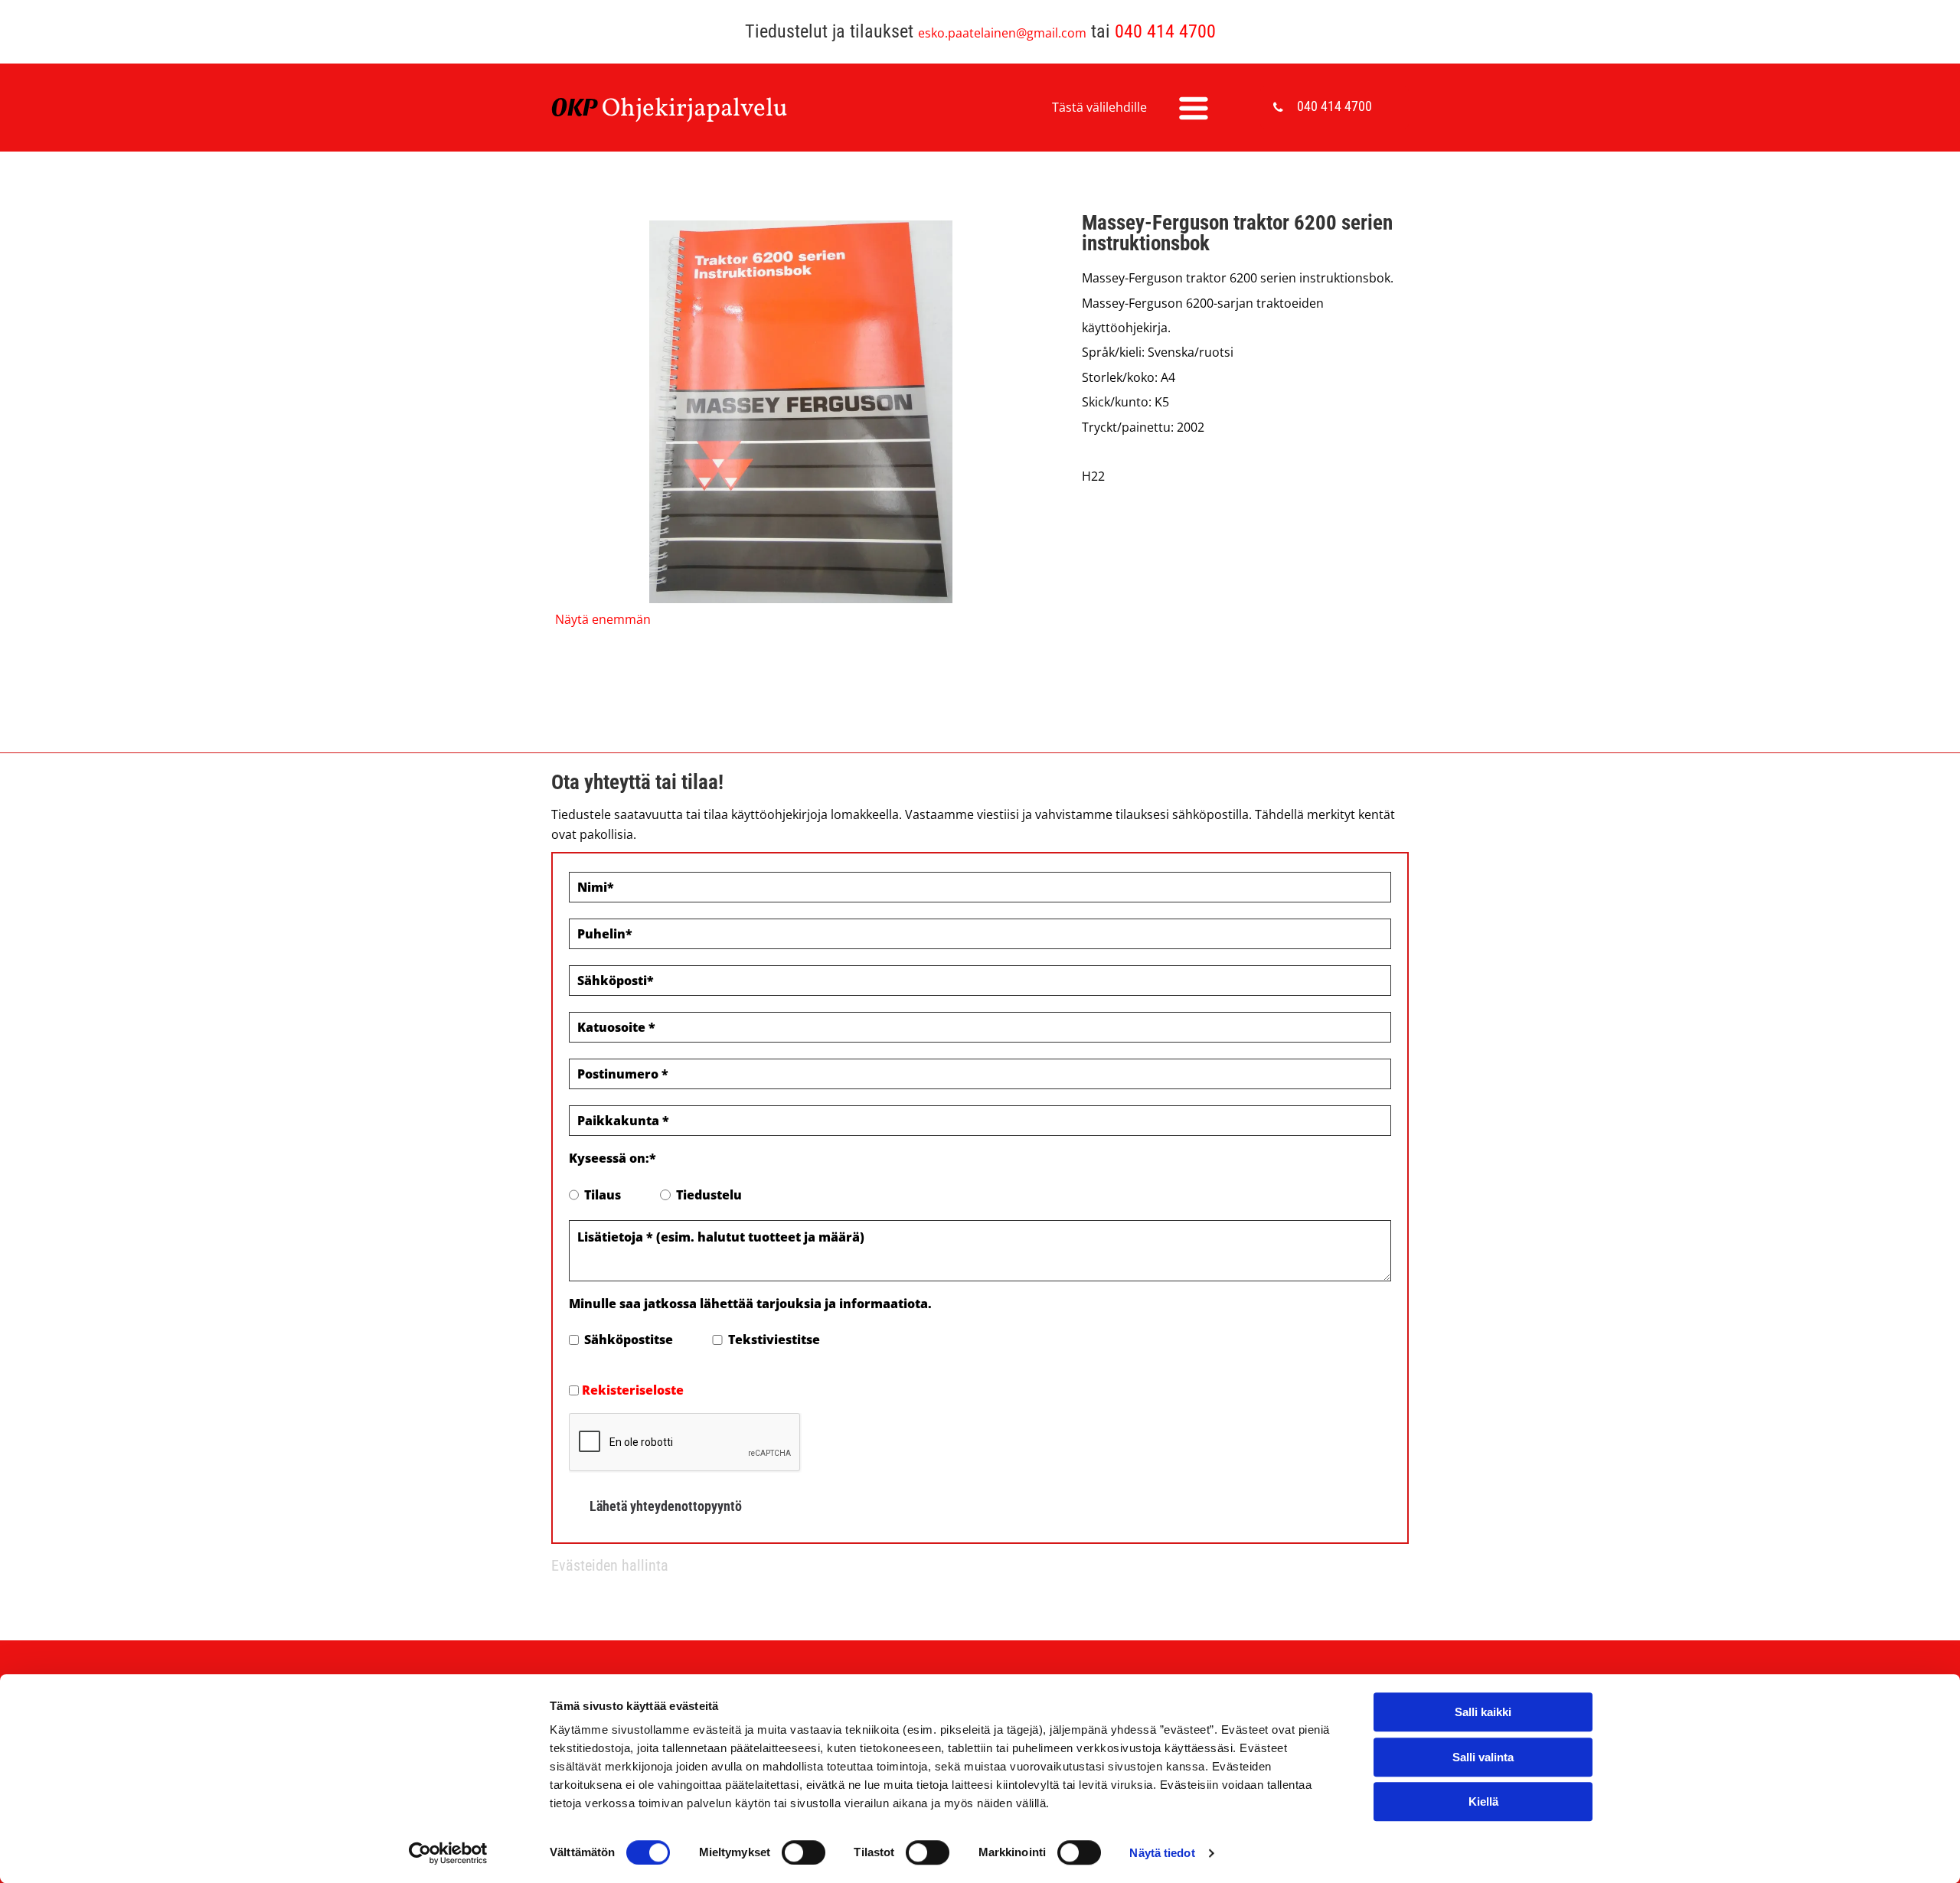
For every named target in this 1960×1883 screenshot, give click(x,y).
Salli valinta (1483, 1757)
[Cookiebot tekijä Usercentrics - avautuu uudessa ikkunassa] (448, 1853)
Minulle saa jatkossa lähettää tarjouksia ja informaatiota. (750, 1304)
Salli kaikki (1483, 1712)
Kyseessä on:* (612, 1158)
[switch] (804, 1852)
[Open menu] (1194, 108)
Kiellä (1483, 1801)
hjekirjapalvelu (704, 109)
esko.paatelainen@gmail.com (1002, 33)
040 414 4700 (1165, 31)
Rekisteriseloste (633, 1390)
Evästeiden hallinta (610, 1565)
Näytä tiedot (1162, 1853)
